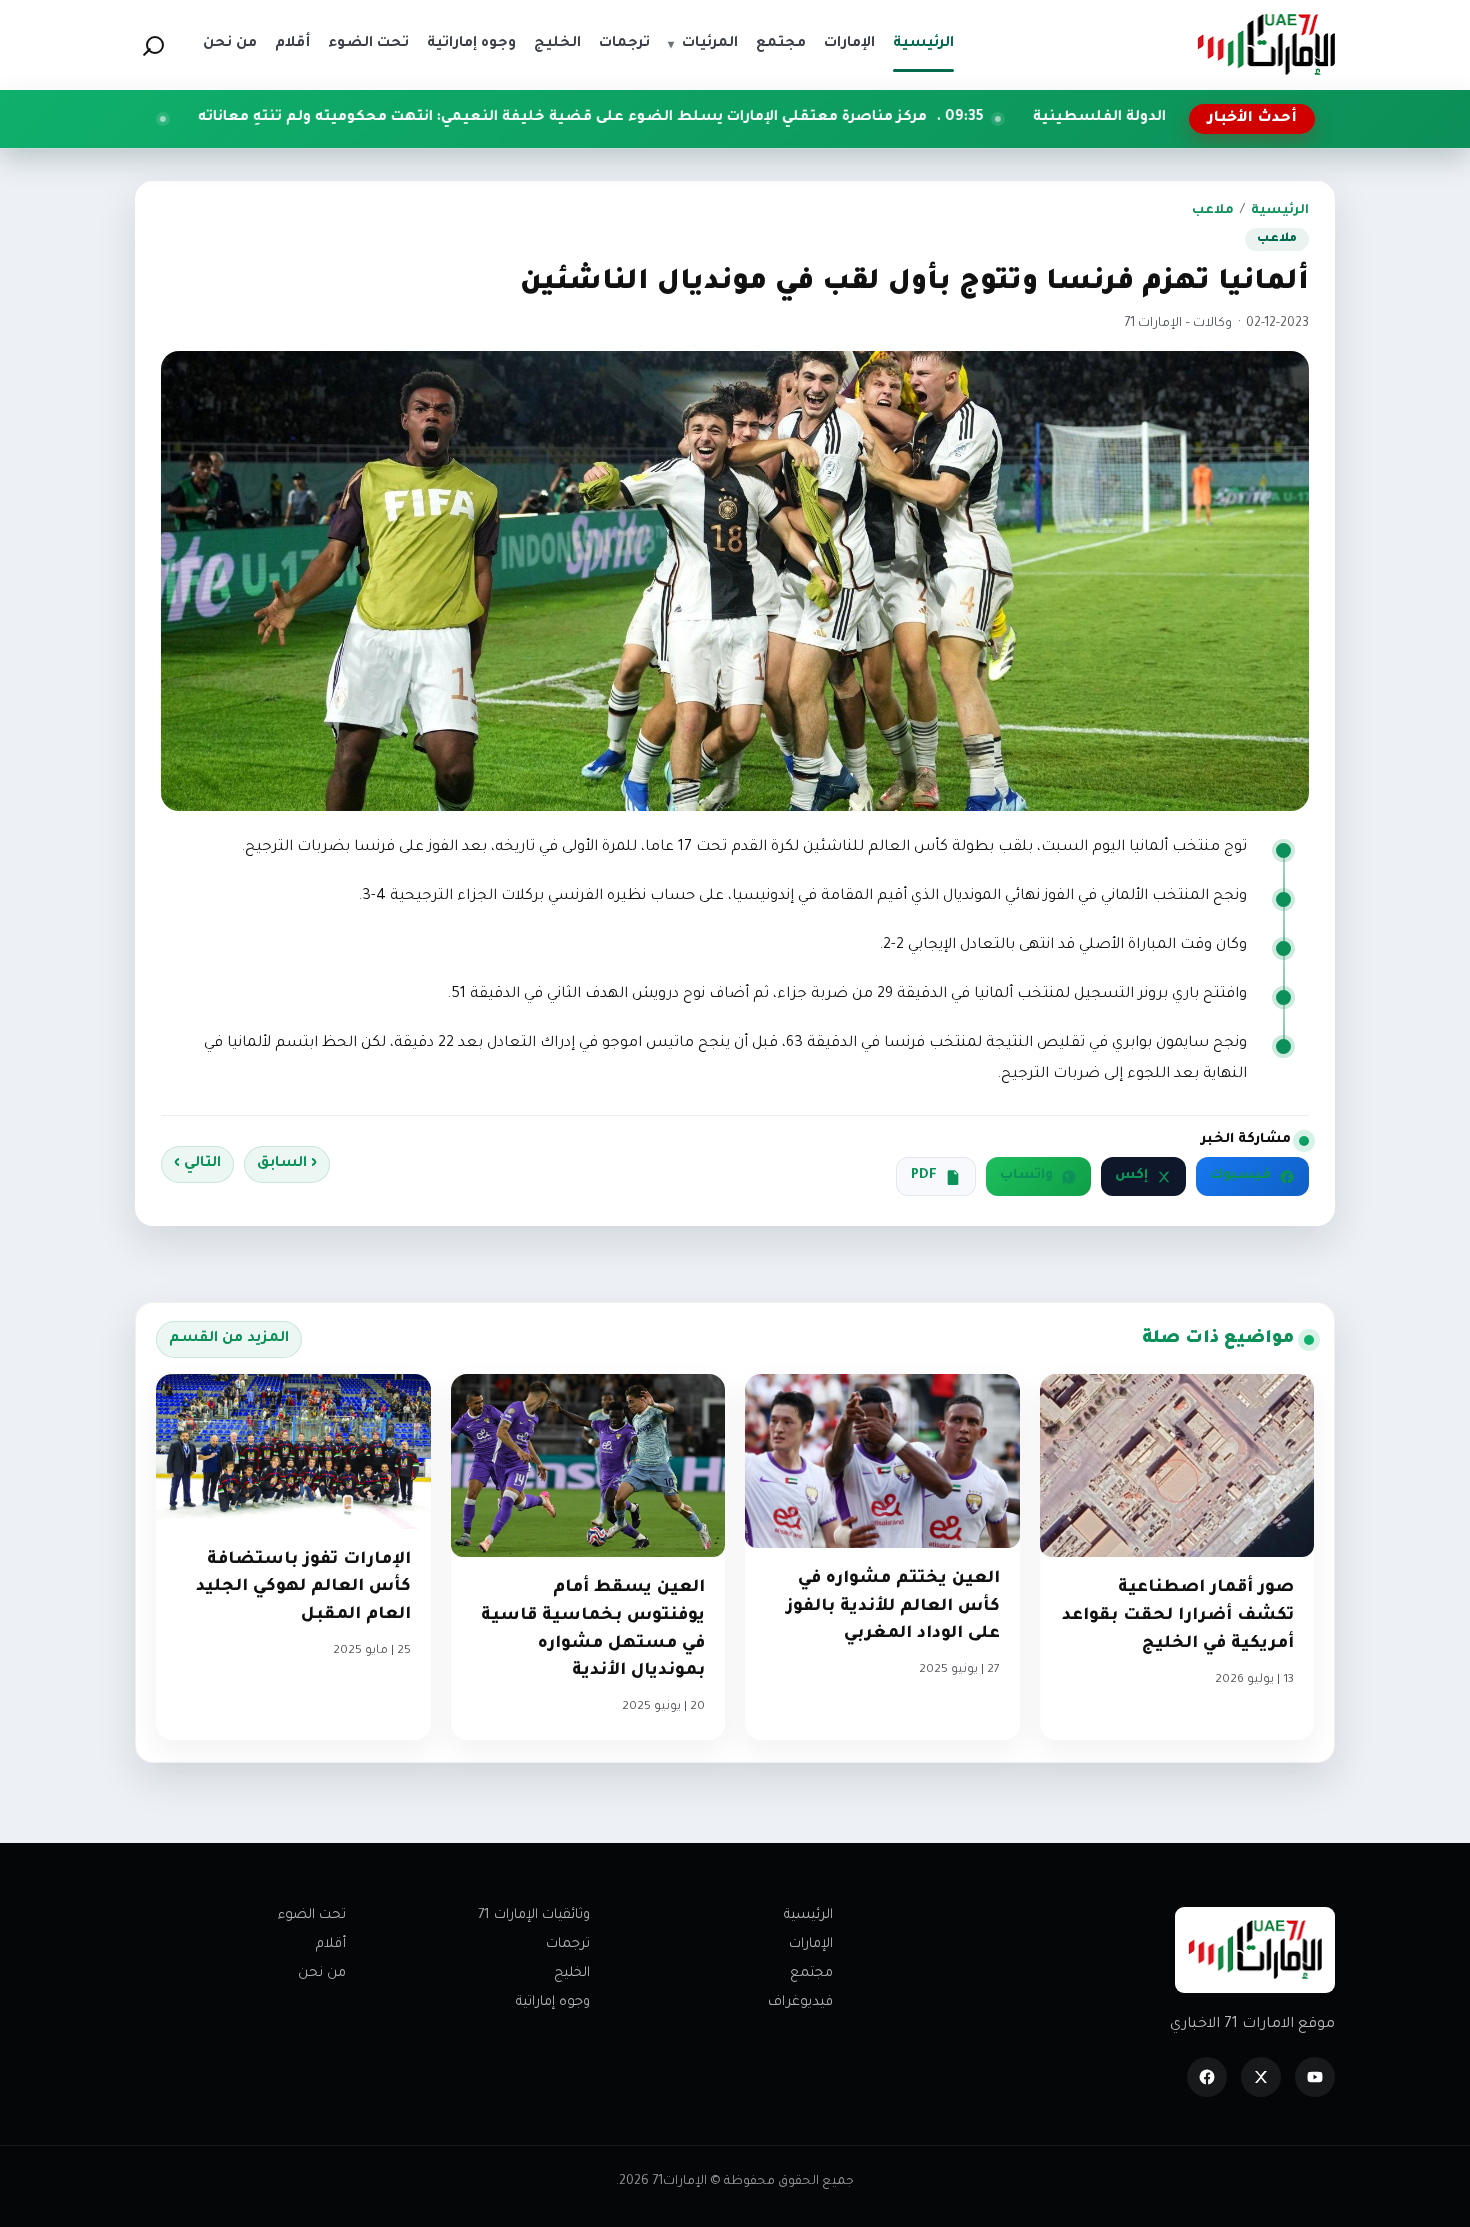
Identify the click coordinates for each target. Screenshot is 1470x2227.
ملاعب (1213, 211)
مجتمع (811, 1973)
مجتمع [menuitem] (781, 44)
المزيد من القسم (229, 1339)
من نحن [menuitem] (230, 44)
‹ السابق (287, 1164)
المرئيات (703, 44)
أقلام (331, 1944)
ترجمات (568, 1944)
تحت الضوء (312, 1915)
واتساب (1026, 1176)
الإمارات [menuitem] (849, 44)
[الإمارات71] (1266, 44)
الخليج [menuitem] (557, 44)
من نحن (322, 1973)
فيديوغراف (800, 2002)
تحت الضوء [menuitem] (368, 44)
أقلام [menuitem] (292, 44)
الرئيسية (1280, 211)
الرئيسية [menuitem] (923, 44)
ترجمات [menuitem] (624, 44)
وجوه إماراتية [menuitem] (471, 44)
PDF (924, 1176)
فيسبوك (1240, 1176)
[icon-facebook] (1207, 2077)
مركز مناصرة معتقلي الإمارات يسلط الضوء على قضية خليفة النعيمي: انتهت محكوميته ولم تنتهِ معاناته (703, 118)
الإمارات (811, 1944)
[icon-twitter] (1261, 2077)
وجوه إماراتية (553, 2002)
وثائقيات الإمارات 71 (534, 1915)
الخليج (572, 1973)
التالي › (197, 1164)
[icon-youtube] (1315, 2077)
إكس (1131, 1176)
